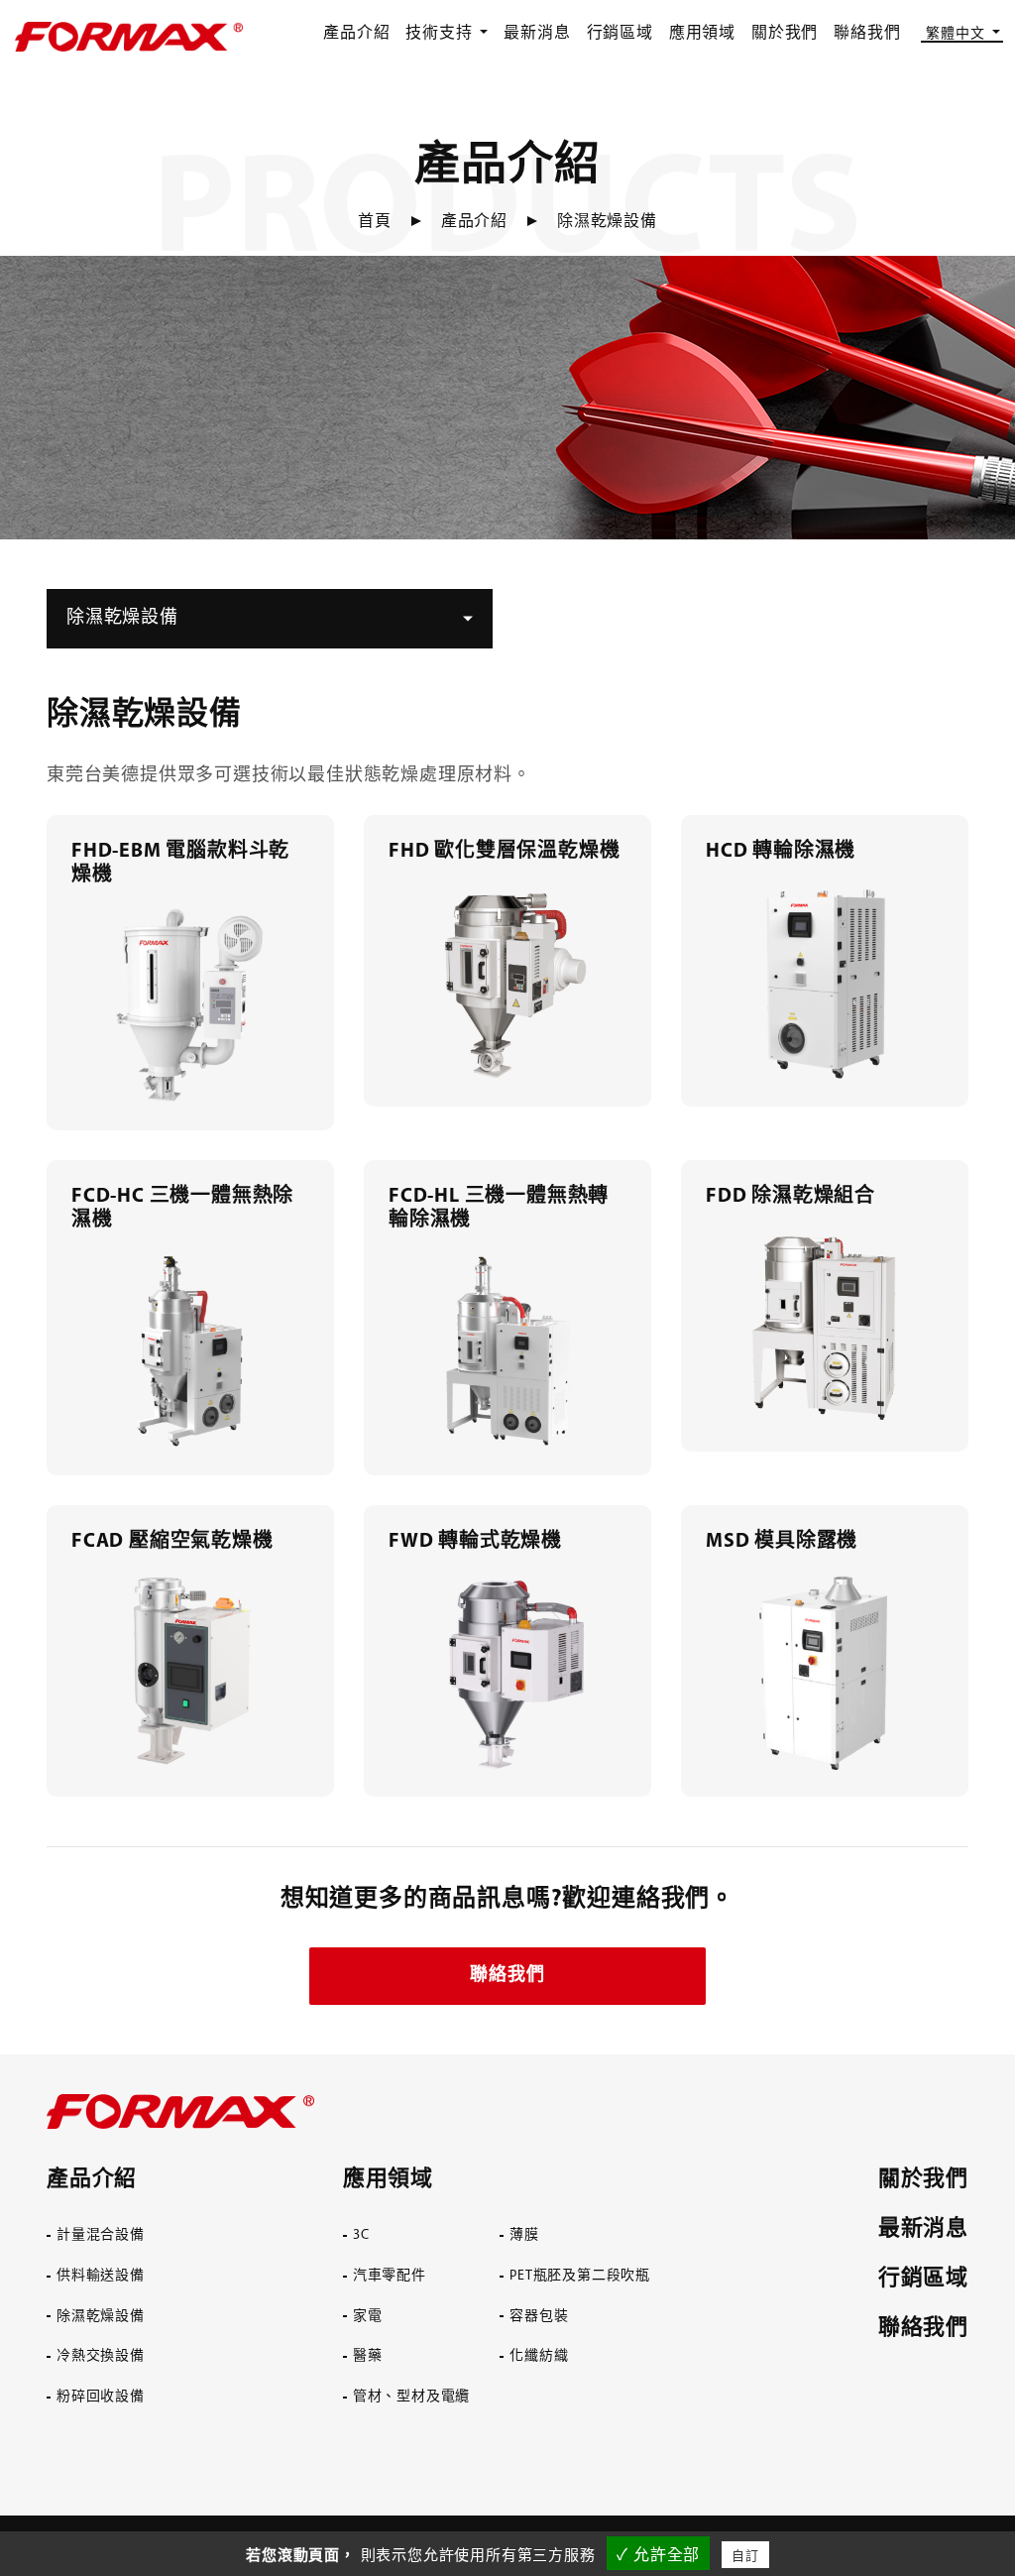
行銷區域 (620, 34)
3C (361, 2235)
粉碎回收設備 (101, 2397)
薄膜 (524, 2235)
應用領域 (702, 34)
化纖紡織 (539, 2356)
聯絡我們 (867, 34)
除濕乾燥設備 (101, 2317)
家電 (368, 2317)
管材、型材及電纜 (411, 2397)
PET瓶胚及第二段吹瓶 (580, 2276)
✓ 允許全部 (658, 2555)
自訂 (745, 2556)
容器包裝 (539, 2317)
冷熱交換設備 (101, 2356)
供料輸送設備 (101, 2276)
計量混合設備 (101, 2235)
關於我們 (785, 34)
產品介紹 (356, 34)
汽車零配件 (390, 2276)
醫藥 (368, 2356)
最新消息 (537, 34)
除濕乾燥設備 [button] (122, 619)
